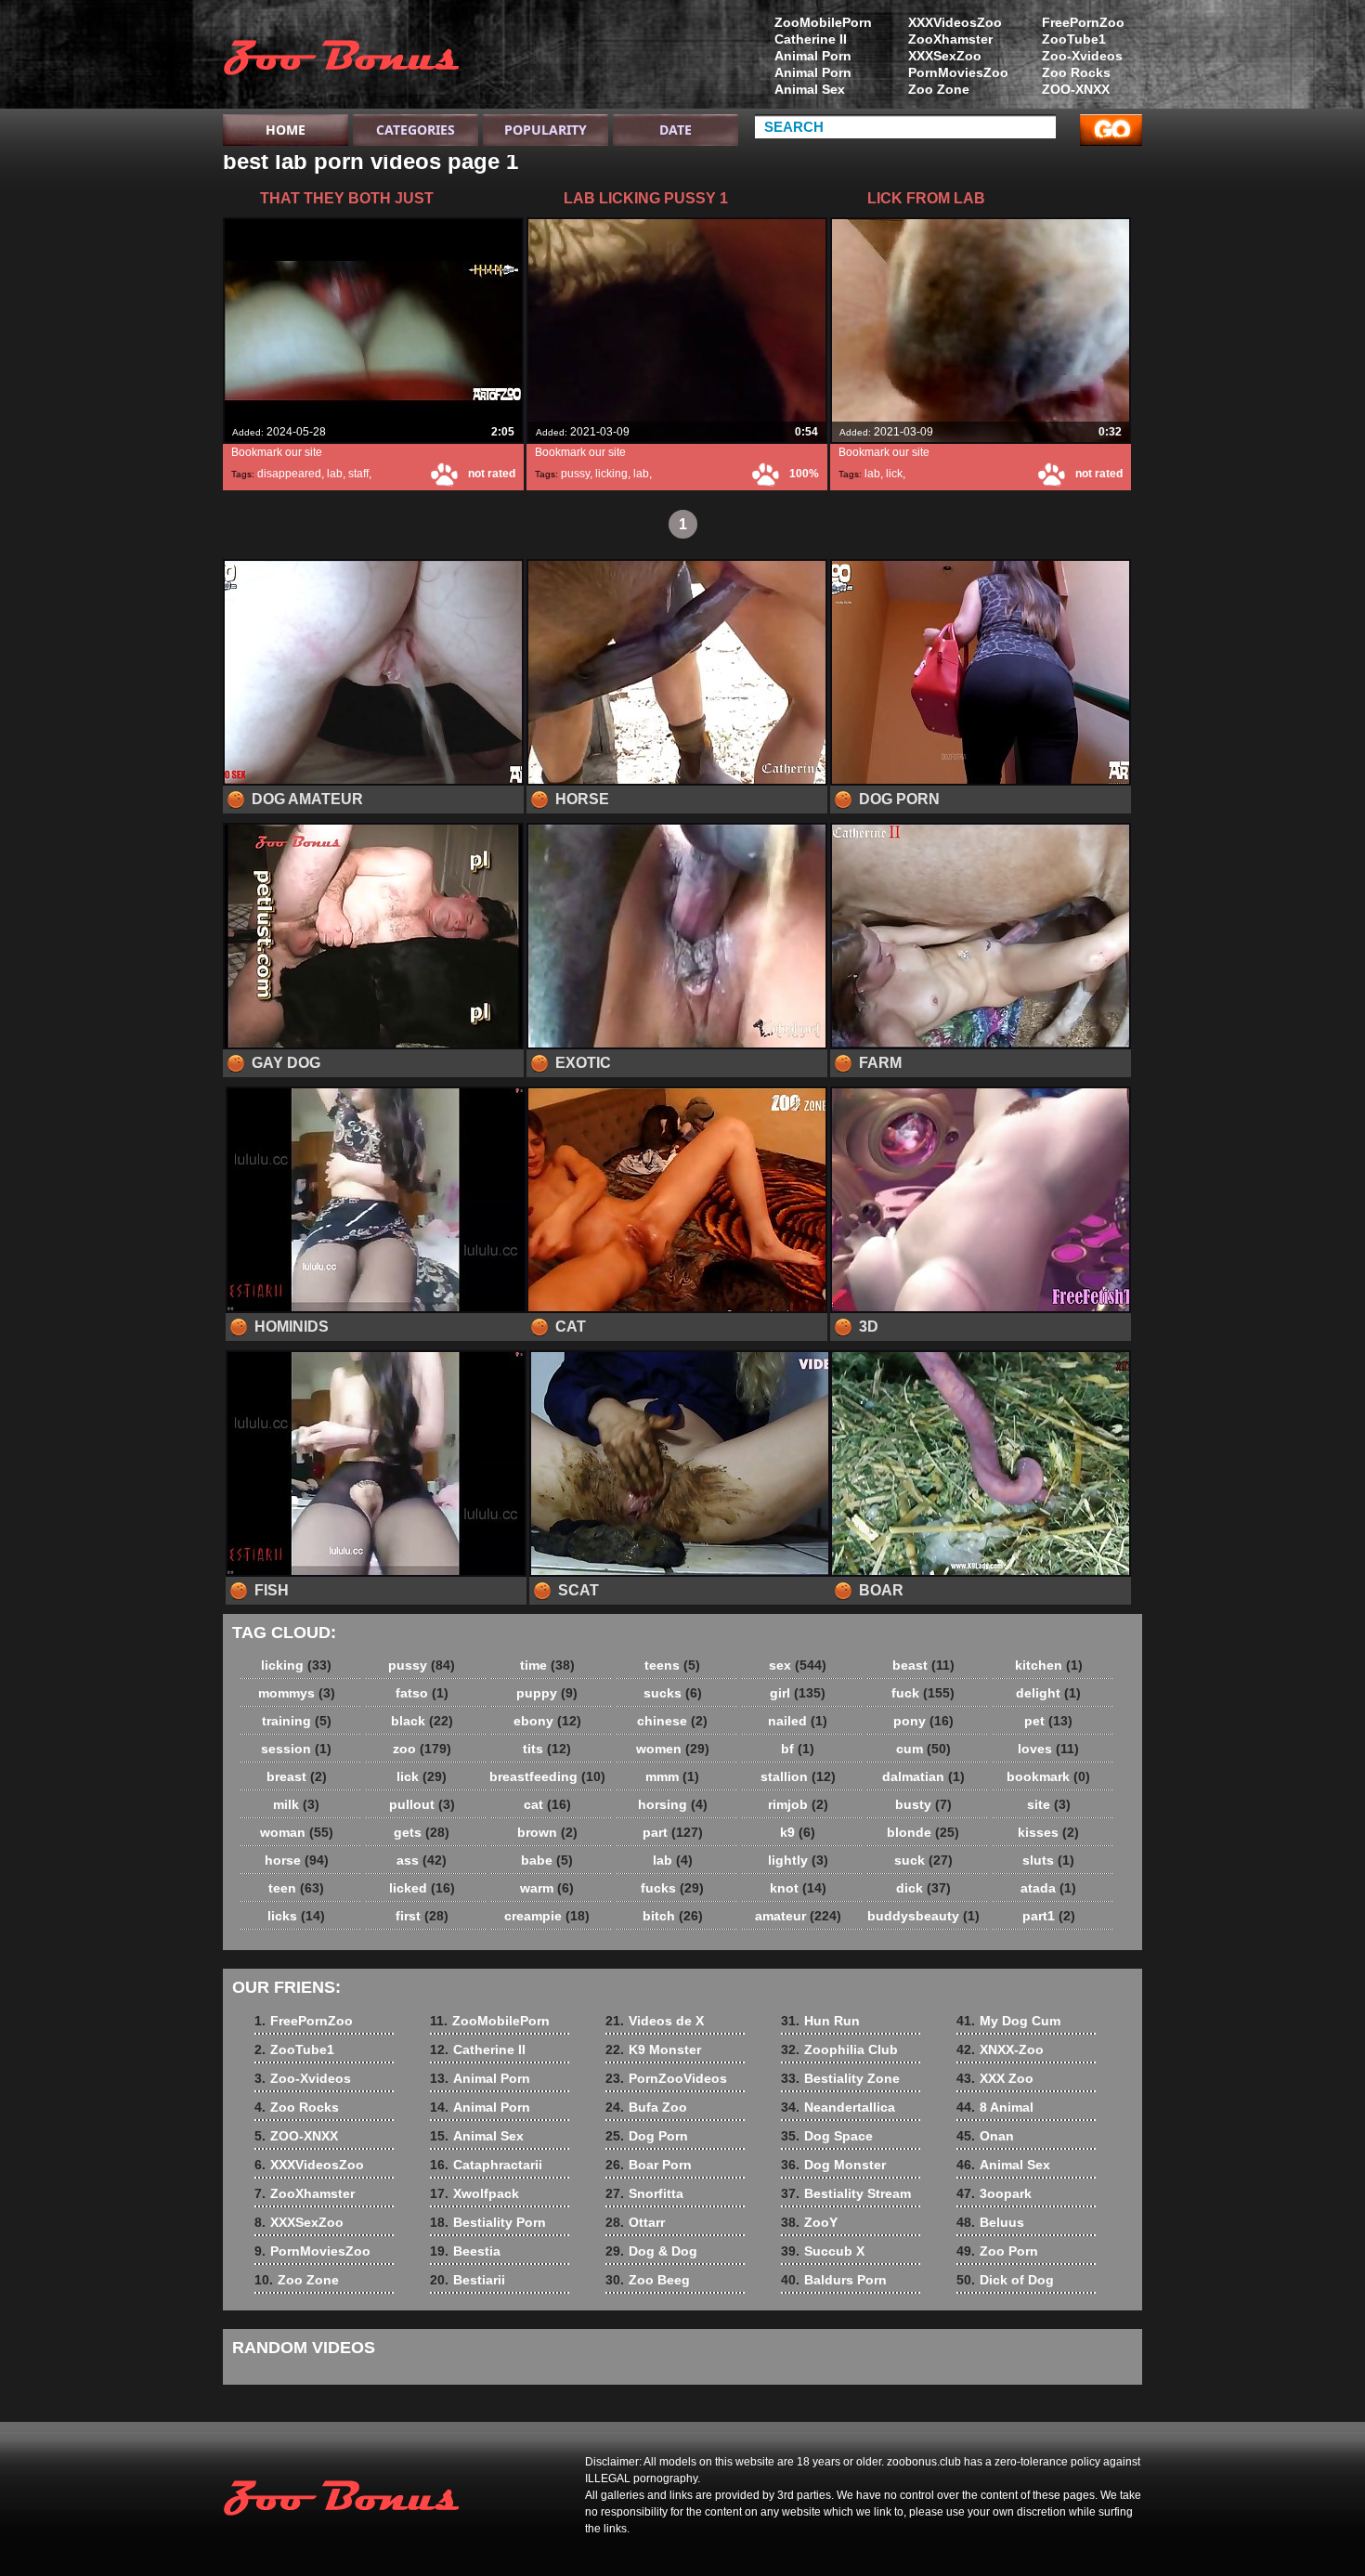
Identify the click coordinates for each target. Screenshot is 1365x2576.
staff (358, 474)
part (673, 1832)
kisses (1048, 1832)
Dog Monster (833, 2165)
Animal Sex (810, 89)
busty (923, 1804)
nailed (798, 1721)
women (673, 1749)
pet (1048, 1721)
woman (297, 1832)
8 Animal (995, 2107)
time (547, 1665)
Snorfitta (644, 2193)
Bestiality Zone (840, 2078)
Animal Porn (813, 56)
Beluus (990, 2222)
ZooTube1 (1074, 39)
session (296, 1749)
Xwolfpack (474, 2193)
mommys (297, 1693)
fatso (422, 1693)
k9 (798, 1832)
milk (296, 1804)
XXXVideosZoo (955, 22)
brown (547, 1832)
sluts (1048, 1860)
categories (416, 130)
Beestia (465, 2251)
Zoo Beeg (648, 2280)
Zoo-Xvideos (1082, 56)
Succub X (823, 2251)
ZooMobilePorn (823, 22)
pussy (575, 474)
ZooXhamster (950, 39)
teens (672, 1665)
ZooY (809, 2222)
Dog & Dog (651, 2251)
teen (296, 1888)
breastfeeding (547, 1776)
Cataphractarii (486, 2165)
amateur (798, 1916)
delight (1048, 1693)
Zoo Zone (939, 89)
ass (422, 1860)
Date (676, 130)
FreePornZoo (1083, 22)
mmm (672, 1776)
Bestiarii (468, 2280)
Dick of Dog (1005, 2280)
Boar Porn (649, 2165)
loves (1048, 1749)
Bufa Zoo (646, 2107)
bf (798, 1749)
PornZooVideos (666, 2078)
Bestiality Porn (488, 2222)
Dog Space (827, 2136)
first (422, 1916)
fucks (672, 1888)
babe (547, 1860)
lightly (798, 1860)
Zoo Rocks (1076, 72)
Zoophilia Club (839, 2049)
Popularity (546, 130)
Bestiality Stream (846, 2193)
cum (923, 1749)
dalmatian (923, 1776)
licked (422, 1888)
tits (547, 1749)
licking (611, 474)
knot (798, 1888)
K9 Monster (653, 2049)
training (297, 1721)
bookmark (1048, 1776)
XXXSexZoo (945, 56)
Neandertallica (838, 2107)
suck (923, 1860)
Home (286, 130)
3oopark (994, 2193)
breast (297, 1776)
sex (798, 1665)
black (422, 1721)
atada (1048, 1888)
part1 (1049, 1916)
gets (422, 1832)
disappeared (289, 474)
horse (297, 1860)
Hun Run (820, 2021)
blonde (923, 1832)
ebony (547, 1721)
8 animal (341, 59)
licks (296, 1916)
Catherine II (811, 39)
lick (894, 474)
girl (798, 1693)
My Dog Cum (1008, 2021)
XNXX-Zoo (1000, 2049)
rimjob (798, 1804)
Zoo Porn (997, 2251)
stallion (798, 1776)
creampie (547, 1916)
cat (547, 1804)
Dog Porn (647, 2136)
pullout (422, 1804)
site (1049, 1804)
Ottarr (635, 2222)
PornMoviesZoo (958, 72)
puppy (547, 1693)
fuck (923, 1693)
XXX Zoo (995, 2078)
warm (547, 1888)
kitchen (1049, 1665)
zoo (422, 1749)
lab (335, 474)
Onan (985, 2136)
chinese (672, 1721)
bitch (673, 1916)
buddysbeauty (923, 1916)
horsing (673, 1804)
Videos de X (655, 2021)
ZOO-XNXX (1076, 89)
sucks (673, 1693)
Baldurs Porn (834, 2280)
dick (923, 1888)
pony (923, 1721)
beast (923, 1665)
